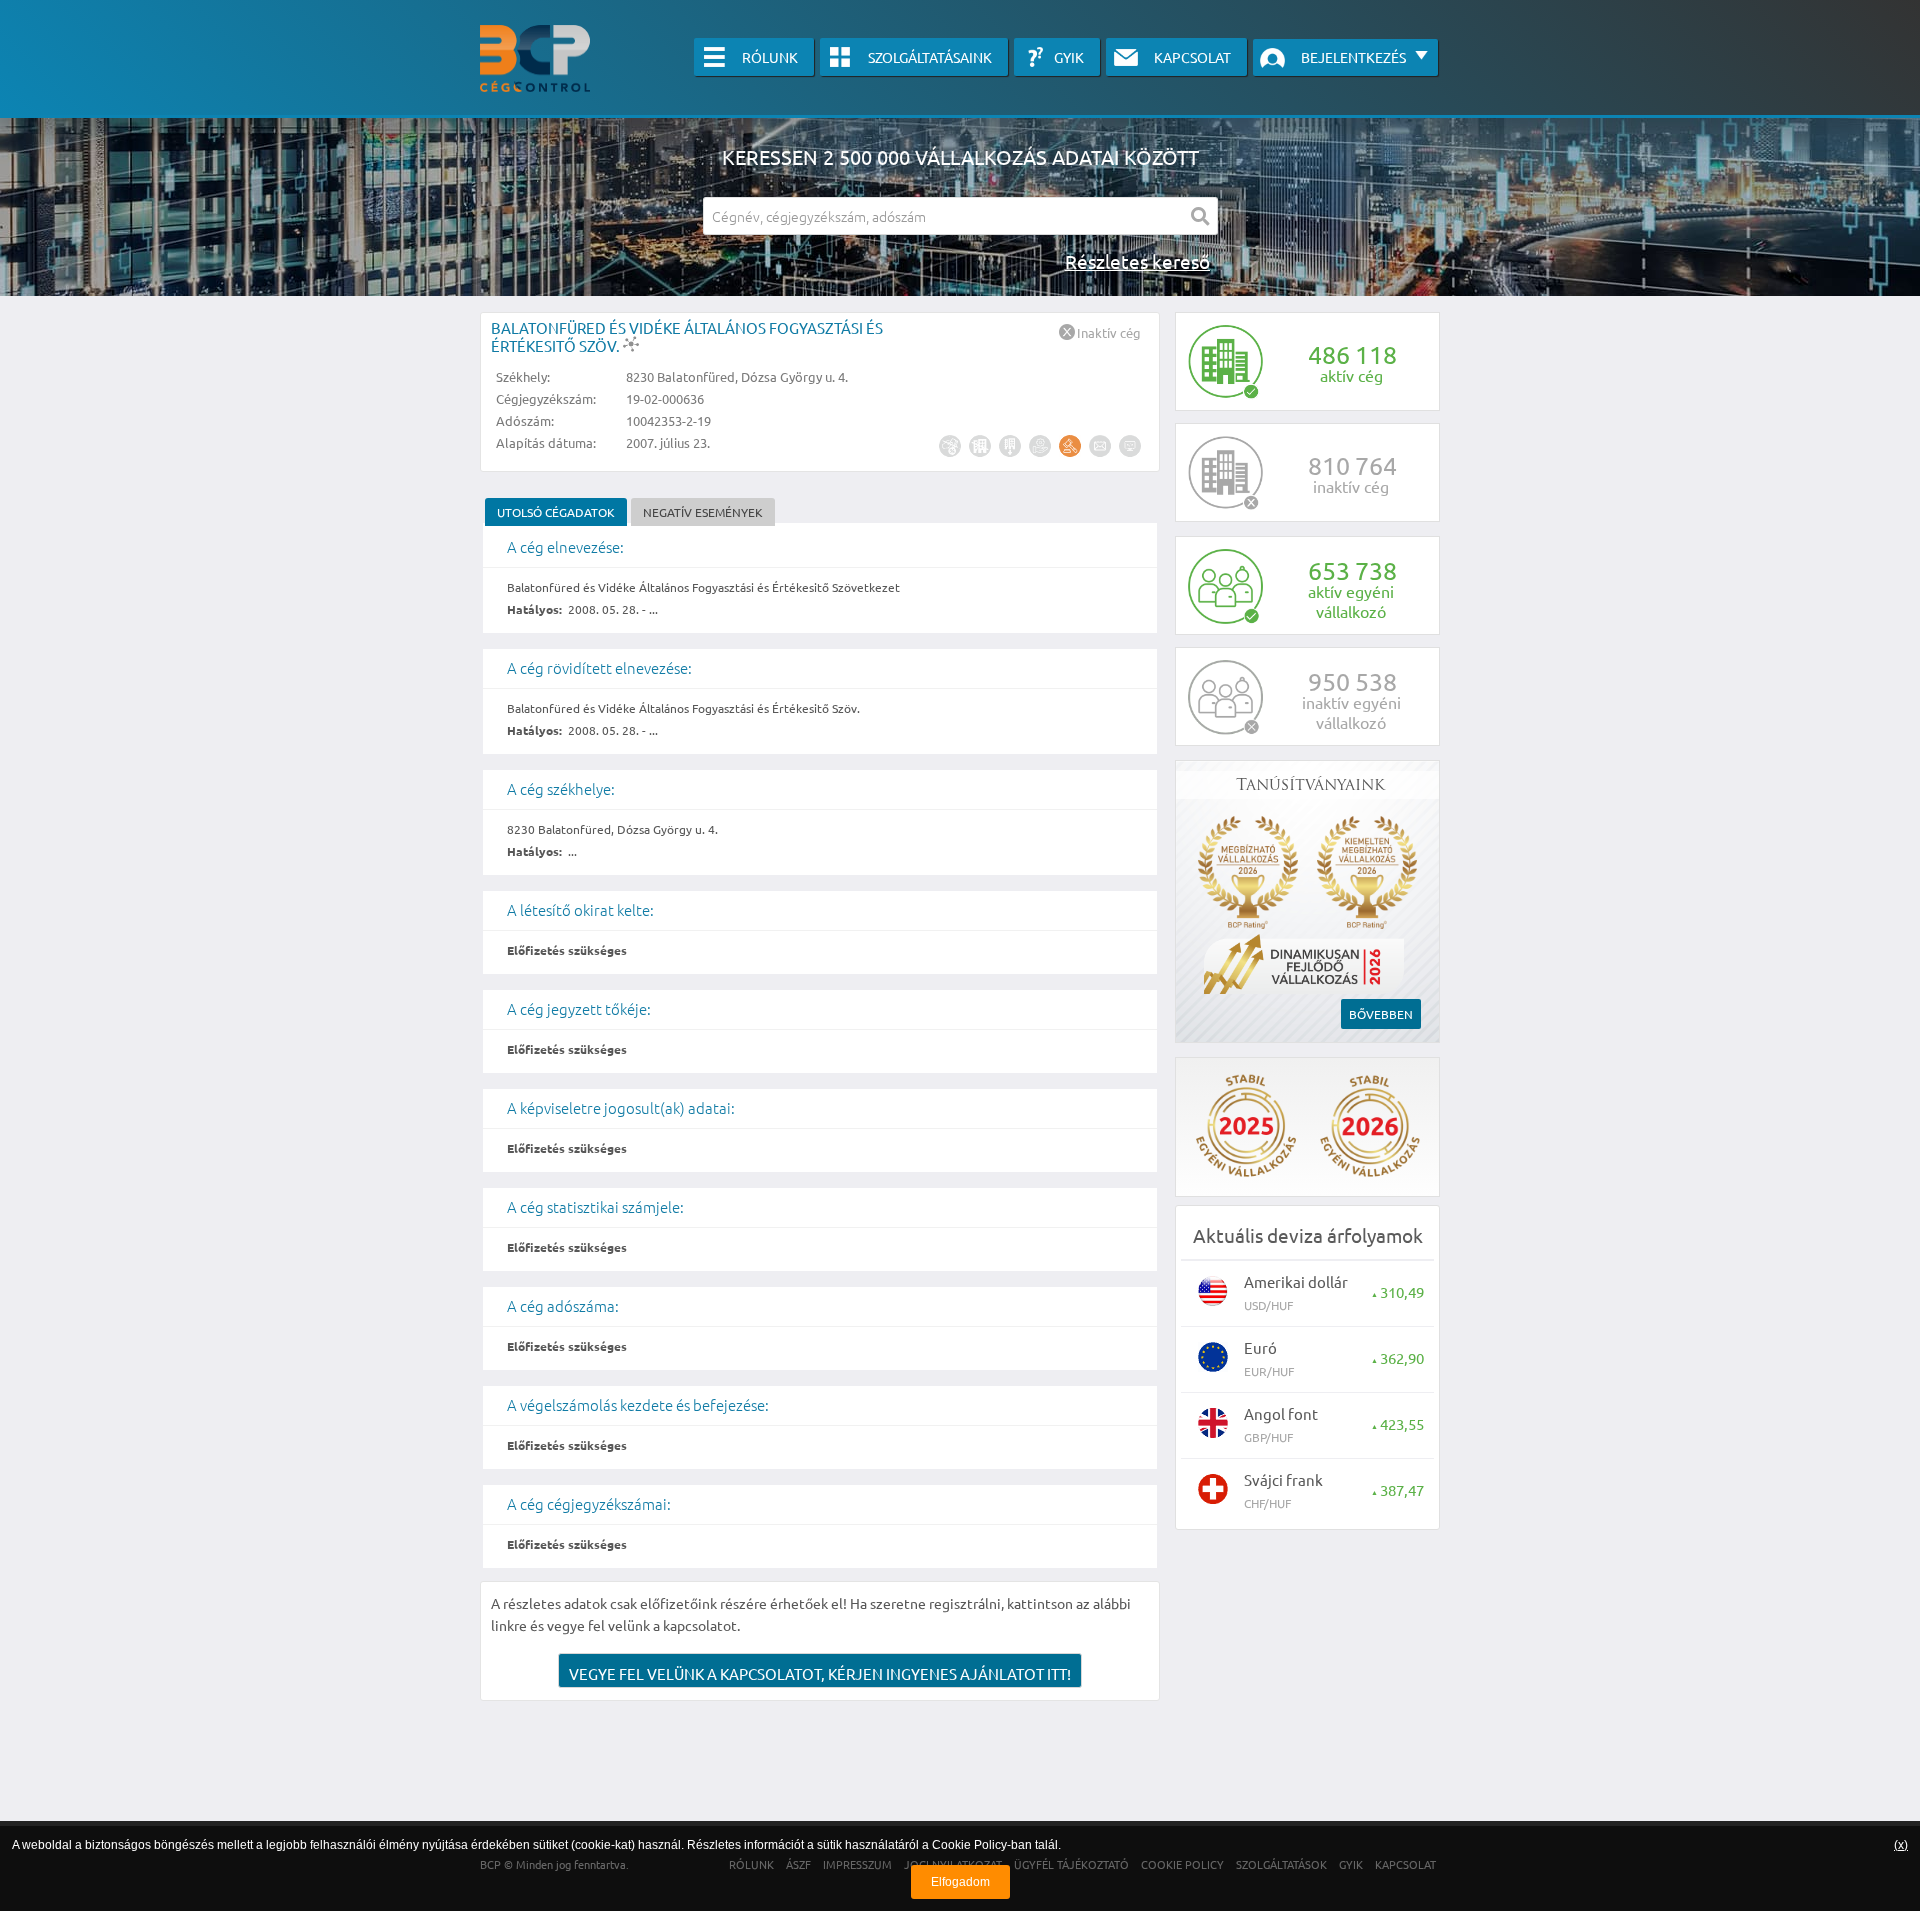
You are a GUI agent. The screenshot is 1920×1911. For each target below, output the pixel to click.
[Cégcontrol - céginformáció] (535, 58)
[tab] (556, 512)
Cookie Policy (969, 1845)
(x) (1901, 1845)
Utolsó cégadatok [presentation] (556, 512)
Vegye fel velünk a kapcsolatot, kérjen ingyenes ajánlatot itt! (820, 1673)
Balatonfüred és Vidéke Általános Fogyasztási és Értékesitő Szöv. (687, 336)
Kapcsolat (1192, 57)
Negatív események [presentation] (703, 512)
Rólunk (770, 57)
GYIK (1069, 57)
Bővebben (1381, 1014)
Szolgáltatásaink (930, 57)
